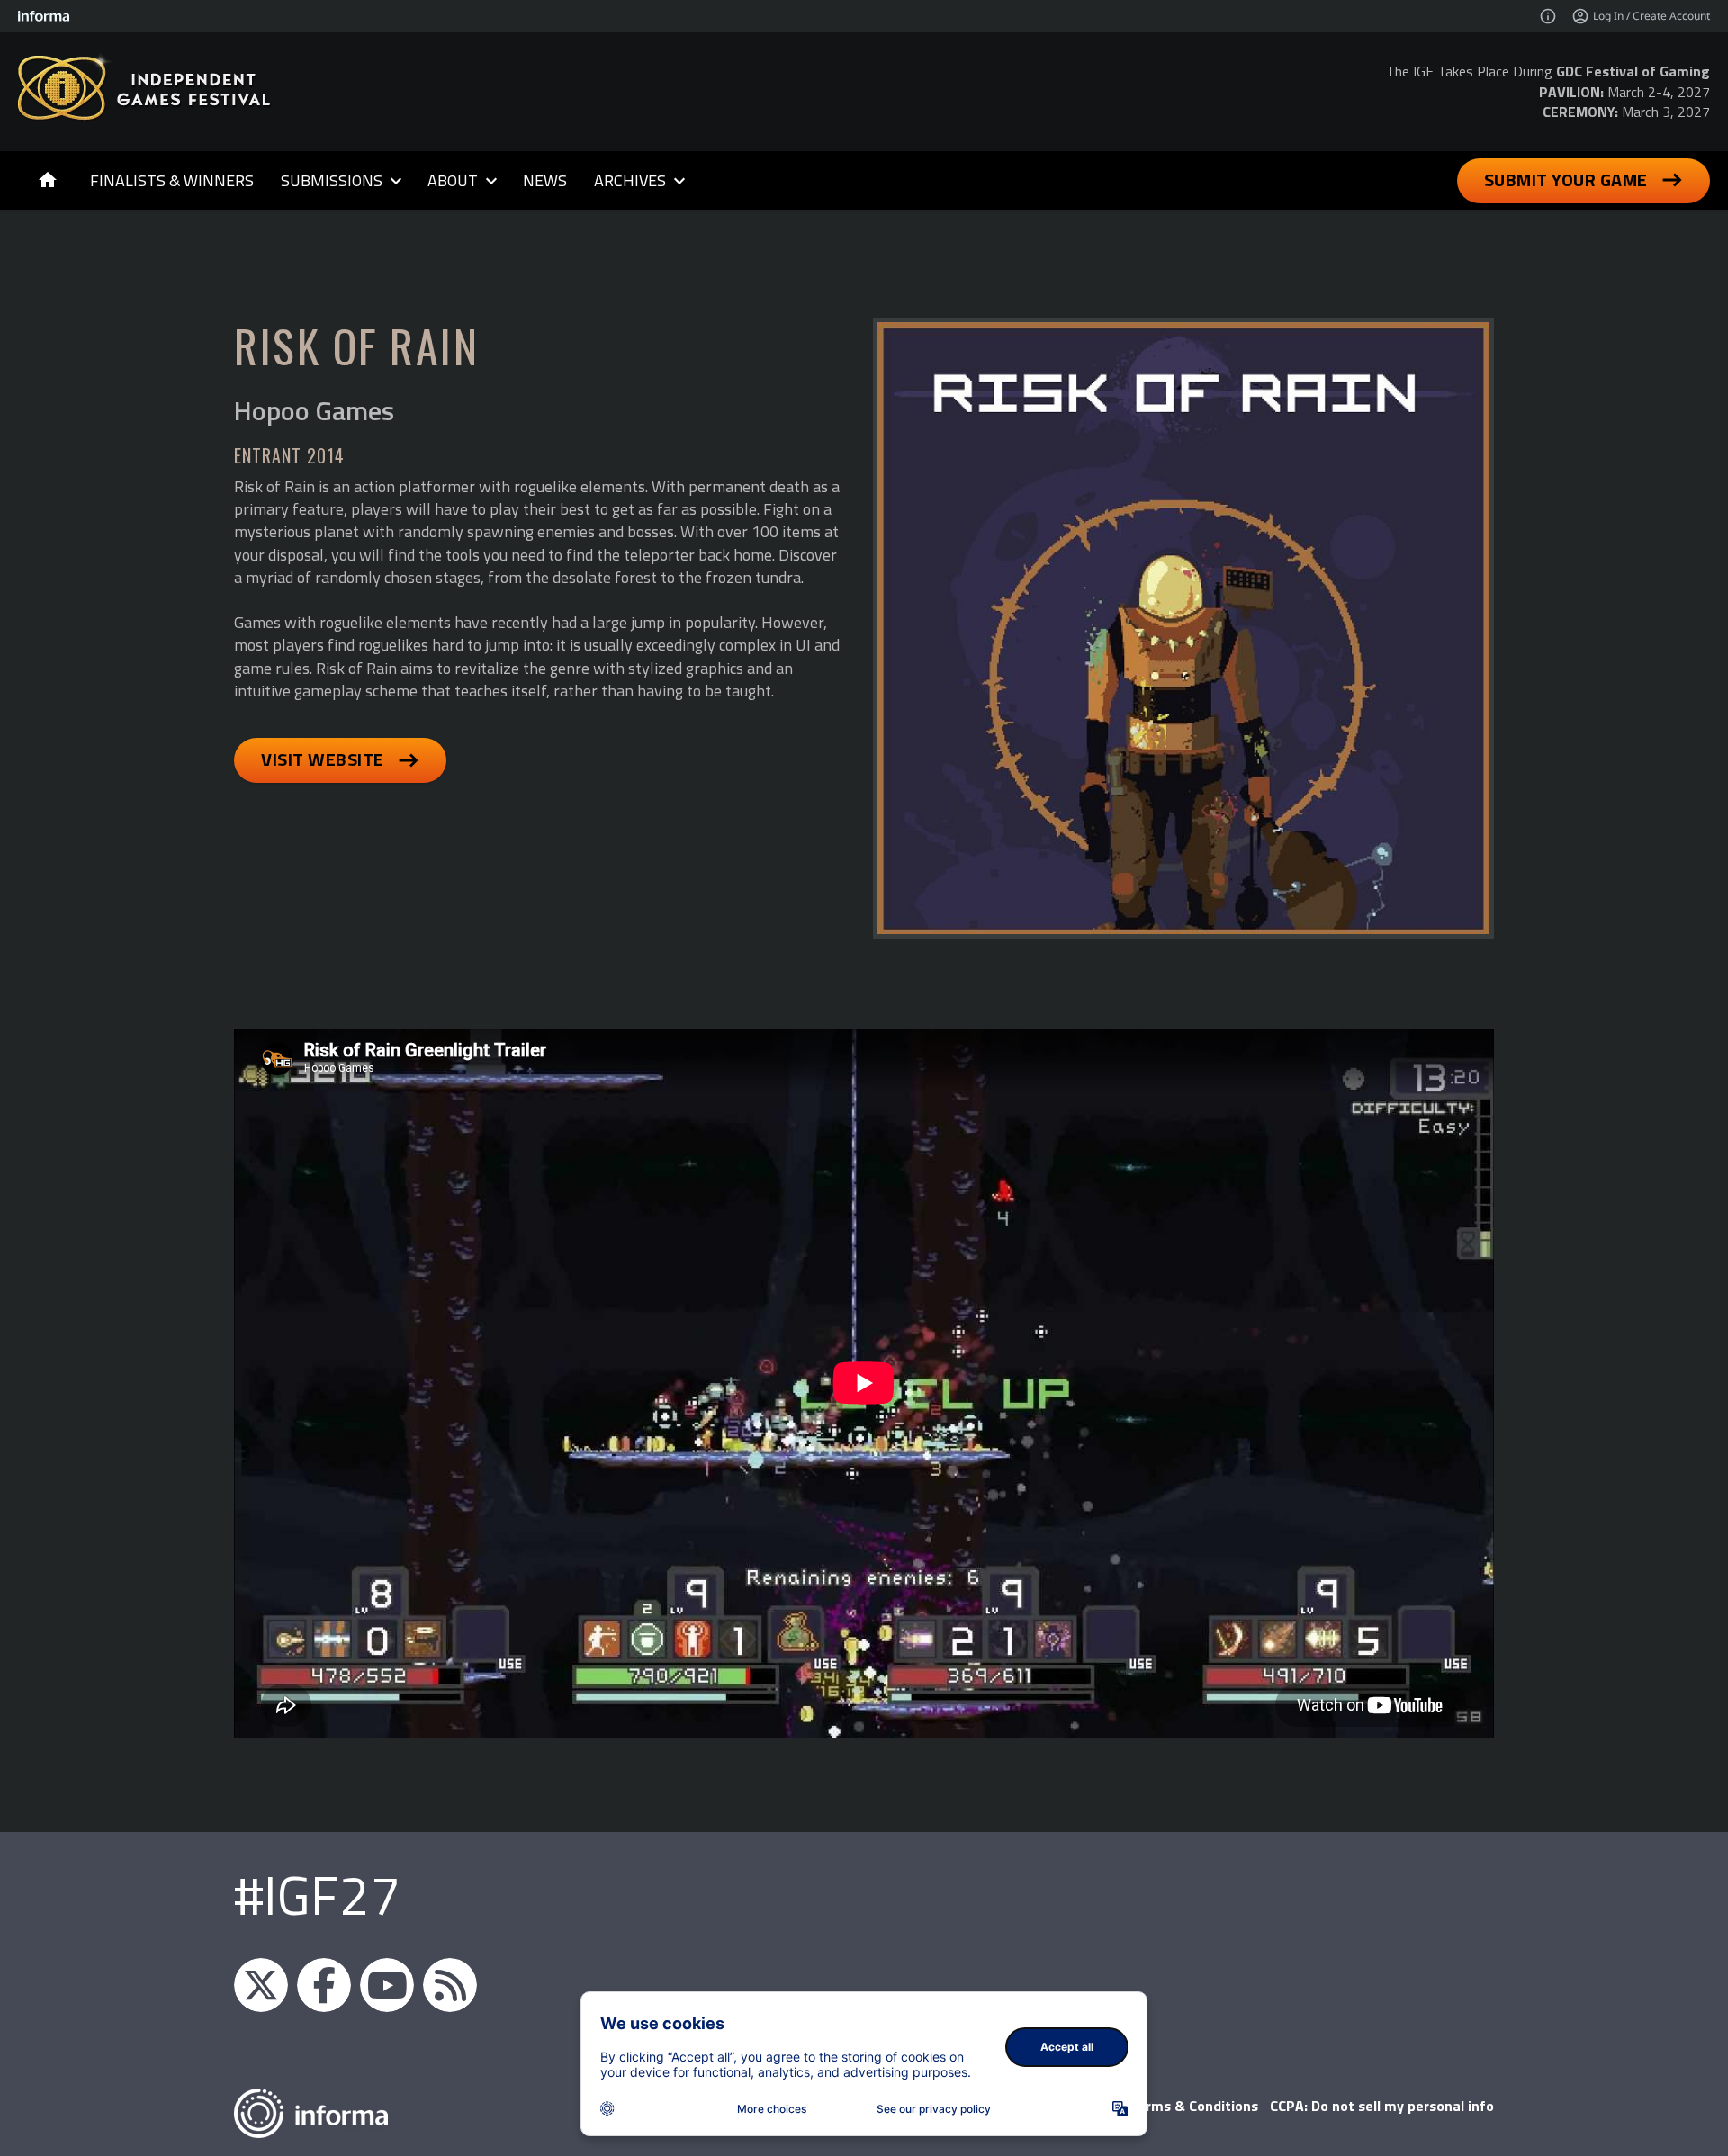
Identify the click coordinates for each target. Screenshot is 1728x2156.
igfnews (261, 1985)
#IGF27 (317, 1895)
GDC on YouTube (387, 1985)
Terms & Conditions (1194, 2106)
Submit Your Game (1566, 180)
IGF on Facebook (324, 1985)
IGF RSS (450, 1985)
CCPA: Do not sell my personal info (1382, 2106)
